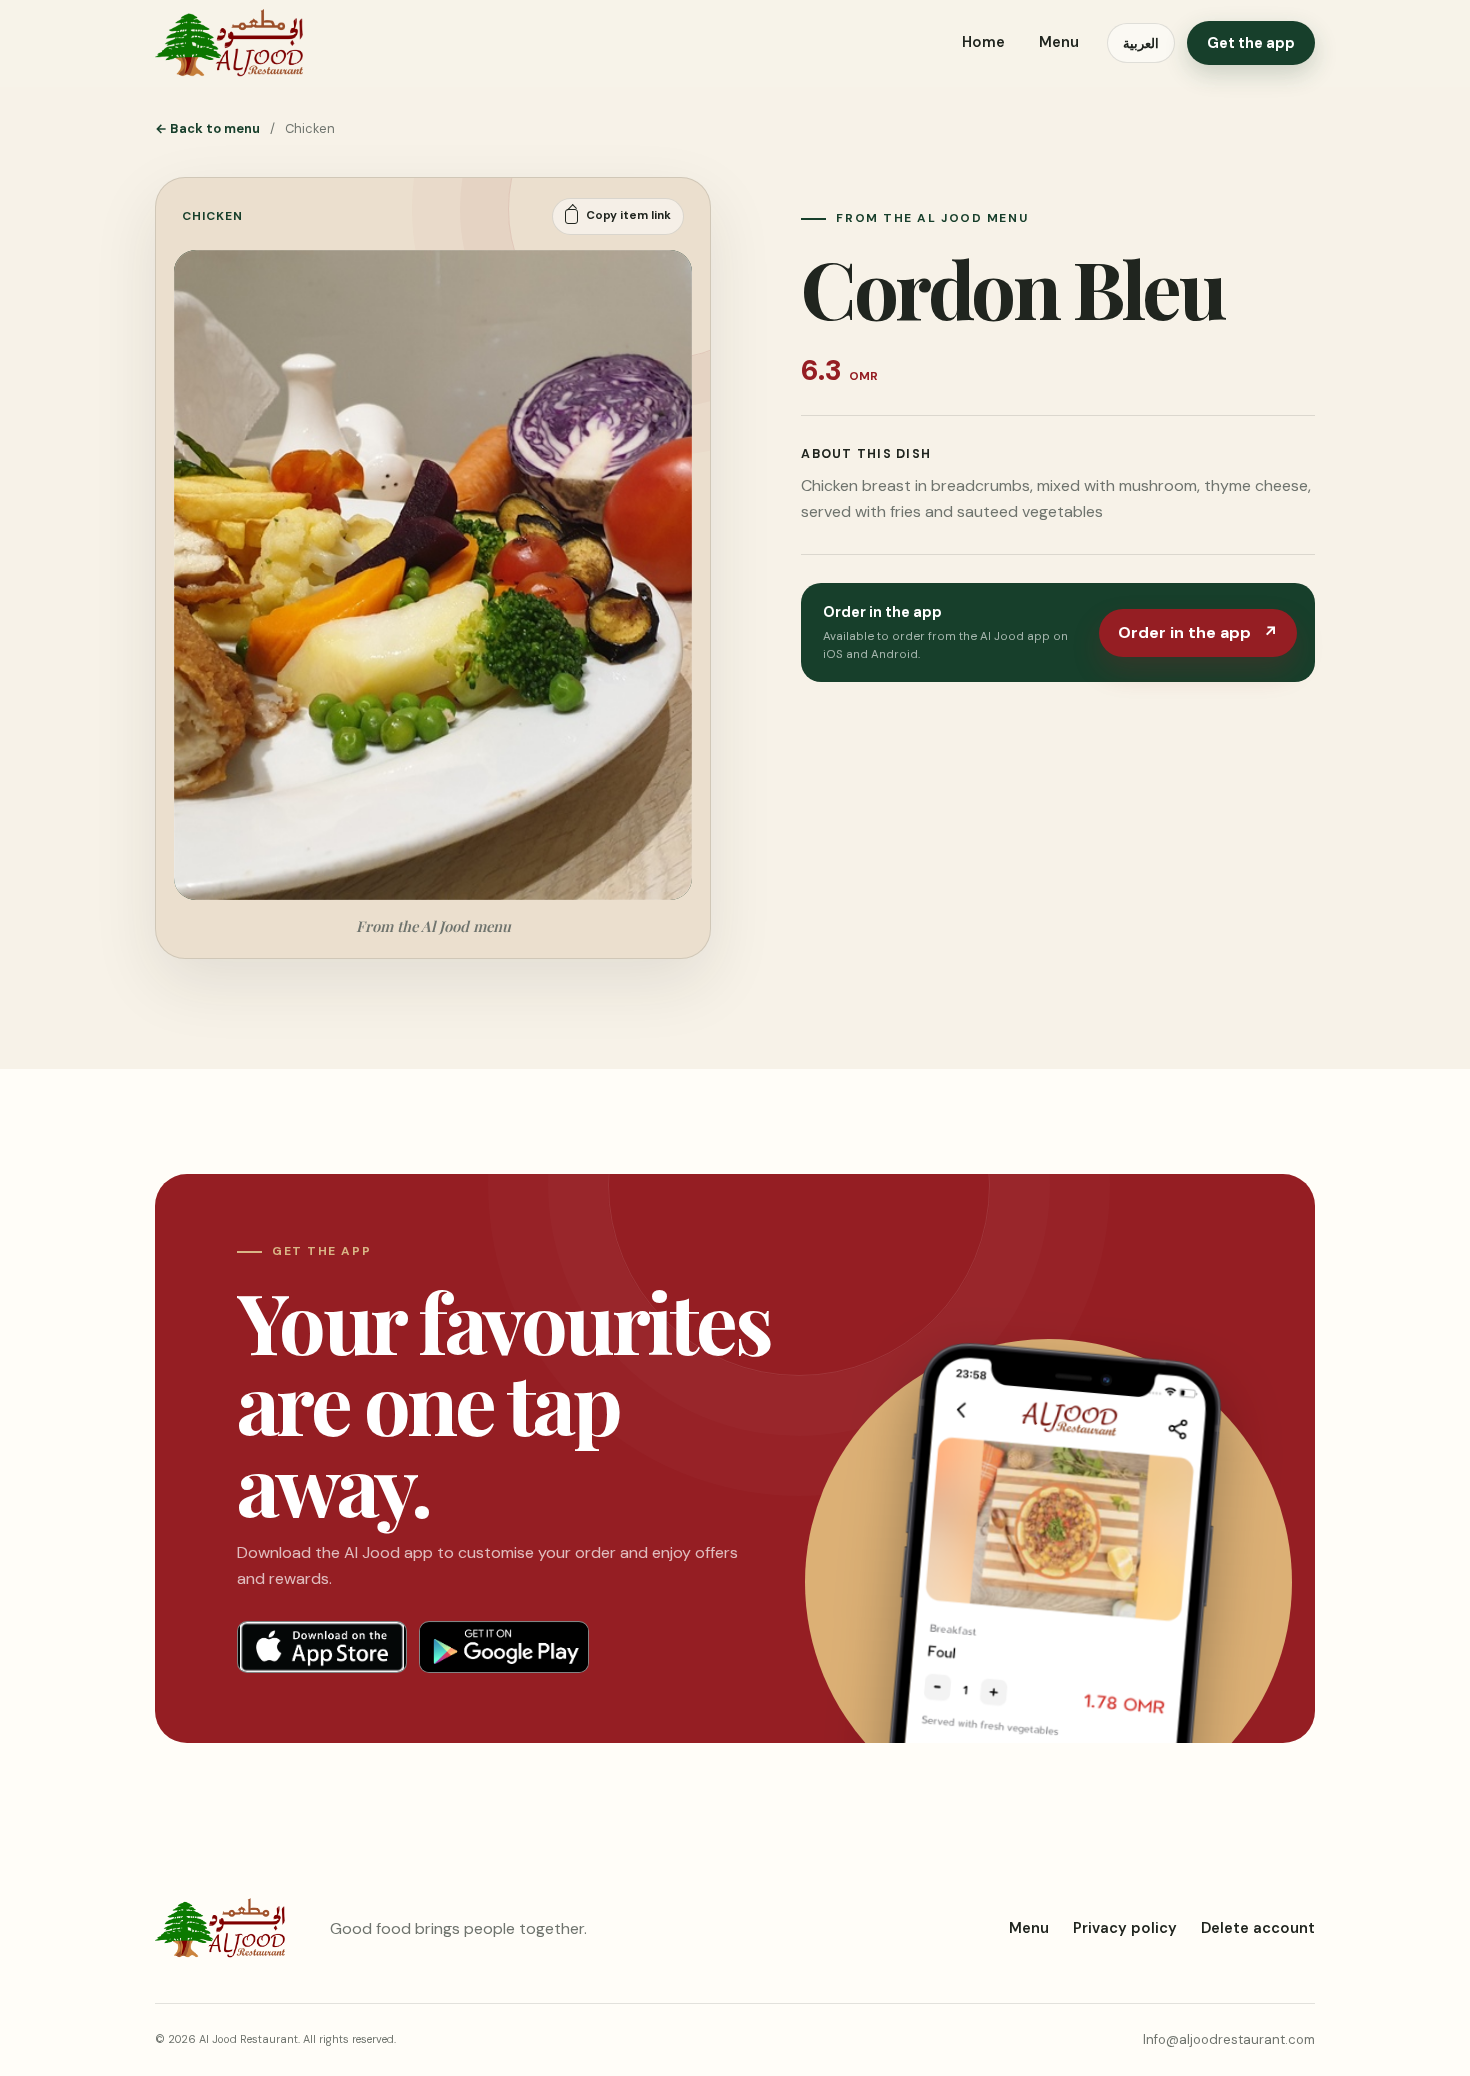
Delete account (1258, 1928)
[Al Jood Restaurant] (229, 43)
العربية (1141, 43)
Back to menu (207, 128)
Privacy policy (1125, 1928)
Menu (1059, 42)
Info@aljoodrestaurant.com (1229, 2039)
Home (983, 42)
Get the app (1251, 43)
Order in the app (1198, 632)
